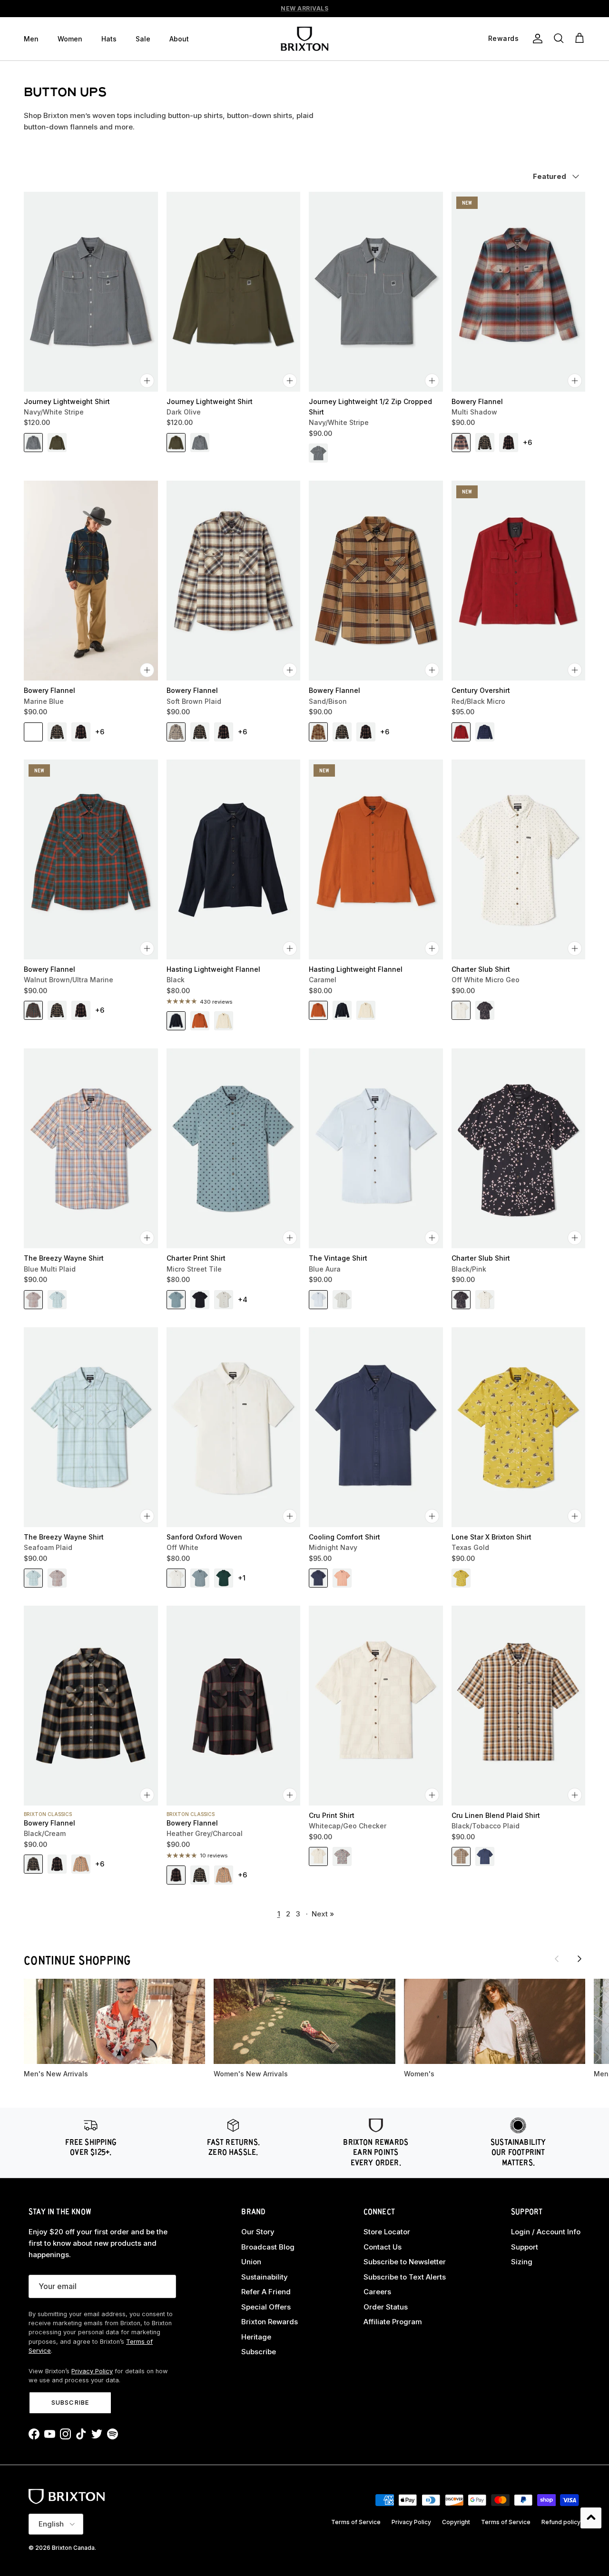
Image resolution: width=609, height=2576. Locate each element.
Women (70, 39)
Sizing (522, 2262)
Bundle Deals (305, 8)
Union (251, 2262)
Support (525, 2247)
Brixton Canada (73, 2548)
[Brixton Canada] (304, 39)
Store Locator (387, 2232)
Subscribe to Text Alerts (405, 2277)
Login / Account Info (546, 2232)
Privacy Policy (92, 2371)
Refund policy (561, 2522)
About (179, 39)
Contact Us (383, 2247)
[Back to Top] (591, 2518)
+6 (527, 442)
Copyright (456, 2522)
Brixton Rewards (270, 2322)
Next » (323, 1914)
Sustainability (265, 2277)
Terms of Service (356, 2522)
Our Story (258, 2232)
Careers (377, 2292)
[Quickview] (147, 381)
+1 (242, 1578)
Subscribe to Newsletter (405, 2262)
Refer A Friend (266, 2292)
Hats (109, 39)
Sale (143, 39)
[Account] (536, 39)
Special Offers (266, 2307)
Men (31, 39)
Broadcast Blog (268, 2247)
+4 (243, 1299)
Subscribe (70, 2402)
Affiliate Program (393, 2322)
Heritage (256, 2337)
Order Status (386, 2307)
